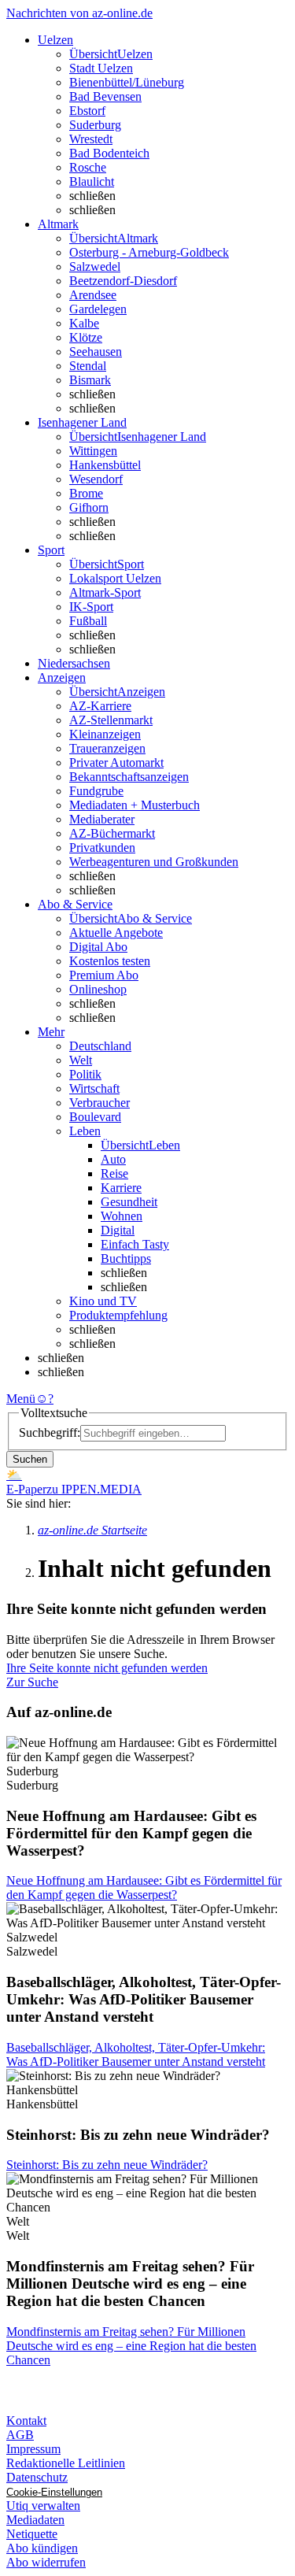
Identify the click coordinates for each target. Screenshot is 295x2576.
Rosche (88, 167)
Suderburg (95, 125)
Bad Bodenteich (109, 153)
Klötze (86, 337)
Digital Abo (98, 947)
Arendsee (93, 295)
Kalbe (84, 323)
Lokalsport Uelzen (115, 578)
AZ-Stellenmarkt (111, 720)
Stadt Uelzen (101, 68)
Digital (118, 1230)
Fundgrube (96, 791)
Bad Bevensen (105, 96)
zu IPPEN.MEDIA (94, 1489)
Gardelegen (98, 309)
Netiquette (32, 2534)
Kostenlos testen (110, 961)
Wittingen (93, 451)
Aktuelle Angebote (116, 933)
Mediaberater (102, 819)
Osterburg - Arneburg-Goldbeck (149, 252)
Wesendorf (96, 479)
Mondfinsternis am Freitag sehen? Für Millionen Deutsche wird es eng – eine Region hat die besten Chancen (131, 2346)
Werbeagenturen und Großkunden (154, 862)
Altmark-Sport (105, 592)
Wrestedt (91, 139)
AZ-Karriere (100, 706)
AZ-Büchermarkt (112, 833)
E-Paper (26, 1489)
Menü (21, 1399)
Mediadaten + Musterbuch (135, 805)
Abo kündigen (42, 2548)
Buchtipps (126, 1258)
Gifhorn (89, 507)
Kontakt (26, 2421)
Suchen (30, 1459)
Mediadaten (35, 2520)
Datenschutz (37, 2477)
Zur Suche (32, 1682)
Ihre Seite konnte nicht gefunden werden (107, 1668)
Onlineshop (98, 989)
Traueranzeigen (107, 748)
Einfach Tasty (135, 1244)
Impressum (33, 2449)
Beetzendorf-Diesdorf (123, 281)
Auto (113, 1159)
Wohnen (122, 1216)
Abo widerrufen (46, 2562)
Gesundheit (129, 1202)
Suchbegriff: (50, 1432)
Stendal (88, 366)
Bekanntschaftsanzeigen (129, 777)
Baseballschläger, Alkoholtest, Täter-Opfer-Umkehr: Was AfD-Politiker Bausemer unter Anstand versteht (136, 2054)
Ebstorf (87, 111)
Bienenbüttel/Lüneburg (127, 82)
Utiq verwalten (43, 2506)
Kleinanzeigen (105, 734)
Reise (114, 1173)
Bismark (90, 380)
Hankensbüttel (105, 465)
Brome (86, 493)
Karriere (121, 1188)
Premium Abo (104, 975)
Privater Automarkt (116, 762)
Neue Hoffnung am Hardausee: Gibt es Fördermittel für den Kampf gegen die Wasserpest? (144, 1888)
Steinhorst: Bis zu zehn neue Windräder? (107, 2165)
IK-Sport (91, 607)
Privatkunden (102, 848)
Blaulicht (92, 181)
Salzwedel (95, 266)
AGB (20, 2435)
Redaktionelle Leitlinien (66, 2463)
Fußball (88, 621)
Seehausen (96, 352)
